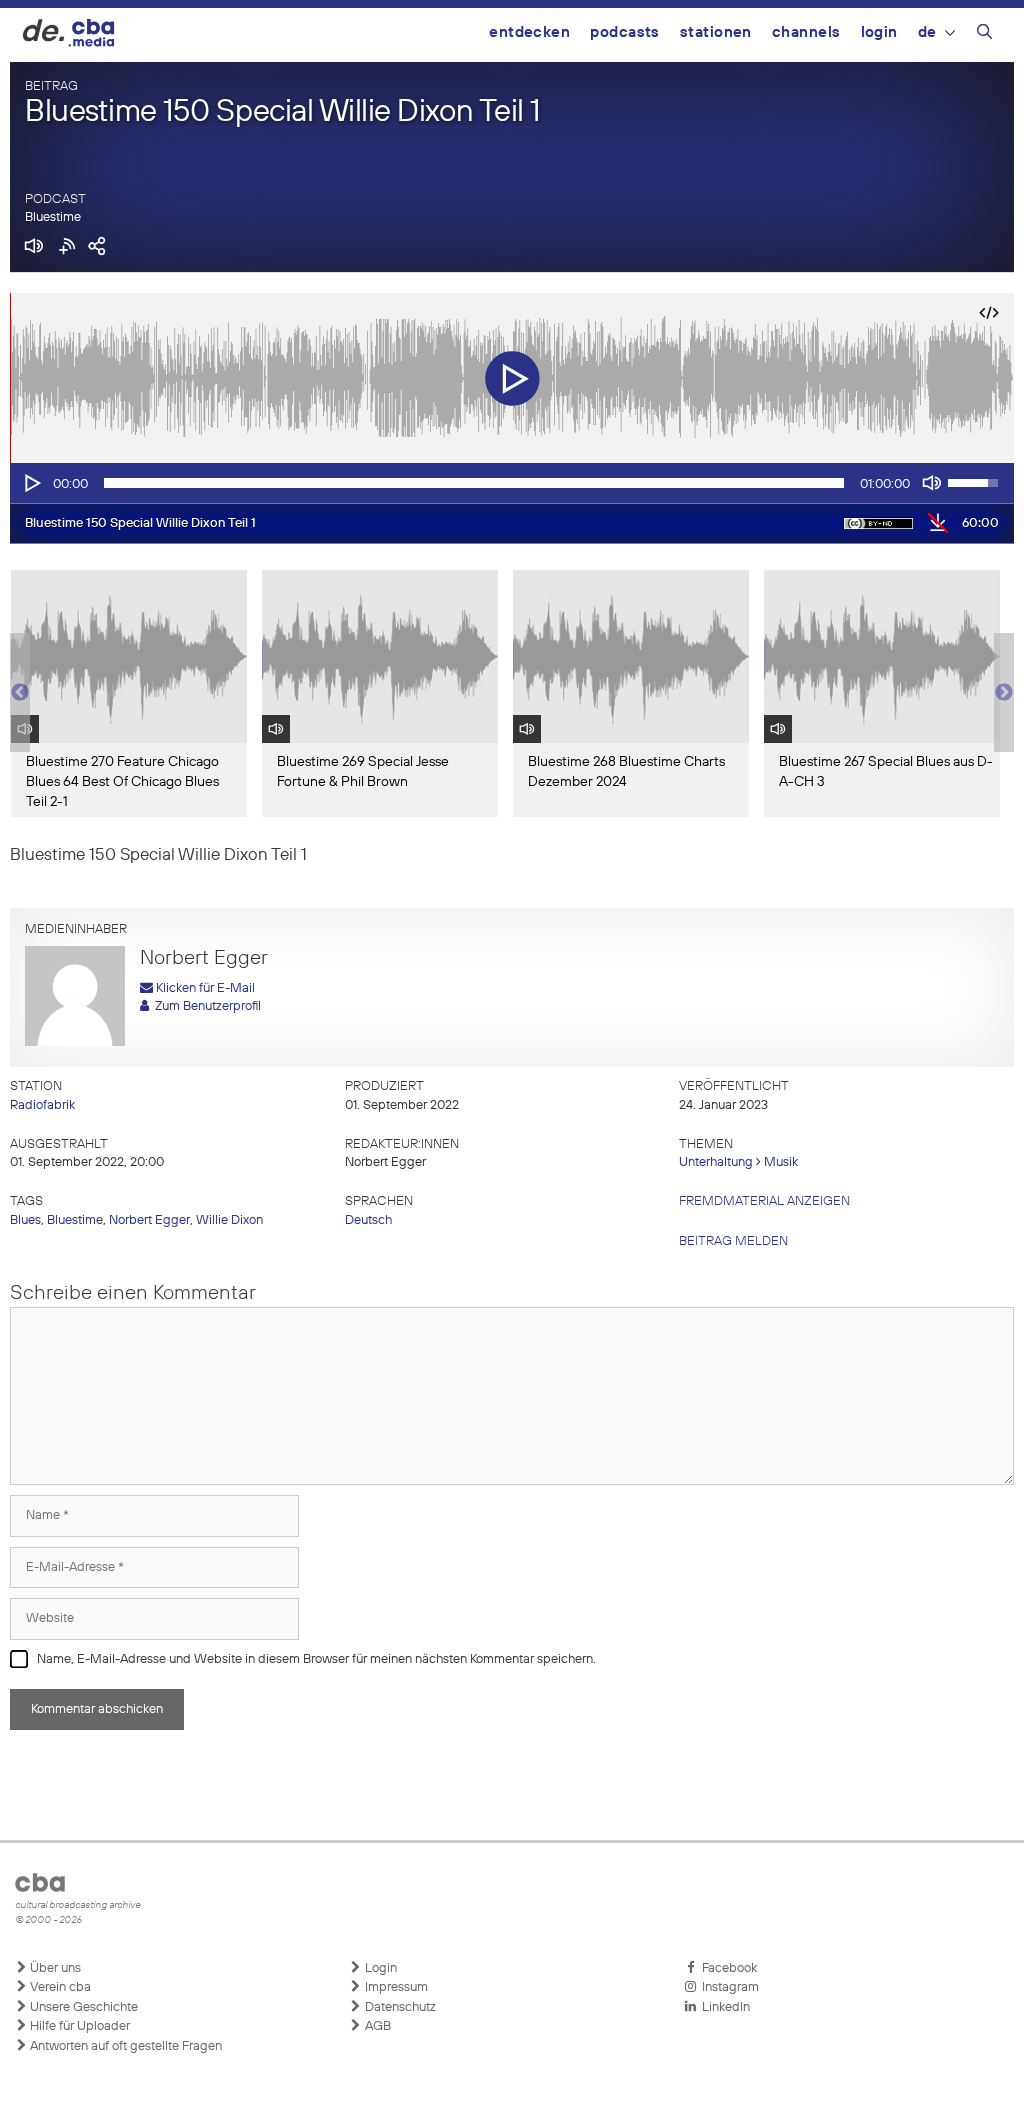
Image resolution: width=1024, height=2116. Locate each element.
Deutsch (368, 1220)
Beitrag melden (733, 1241)
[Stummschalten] (932, 483)
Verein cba (59, 1987)
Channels (806, 32)
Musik (781, 1162)
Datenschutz (399, 2007)
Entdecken (529, 32)
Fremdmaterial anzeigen (764, 1201)
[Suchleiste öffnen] (984, 35)
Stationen (716, 32)
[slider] (474, 483)
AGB (376, 2026)
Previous (20, 693)
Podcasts (625, 32)
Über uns (54, 1968)
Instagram (727, 1987)
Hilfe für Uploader (78, 2026)
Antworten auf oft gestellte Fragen (124, 2046)
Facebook (726, 1968)
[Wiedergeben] (31, 483)
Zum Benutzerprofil (205, 1006)
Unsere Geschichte (82, 2007)
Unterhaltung (716, 1162)
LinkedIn (723, 2007)
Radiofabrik (42, 1105)
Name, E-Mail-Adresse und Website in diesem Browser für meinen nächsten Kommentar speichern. (316, 1659)
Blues (25, 1220)
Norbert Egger (149, 1220)
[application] (512, 483)
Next (1004, 693)
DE (927, 32)
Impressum (395, 1987)
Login (879, 32)
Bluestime (53, 217)
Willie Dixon (229, 1220)
